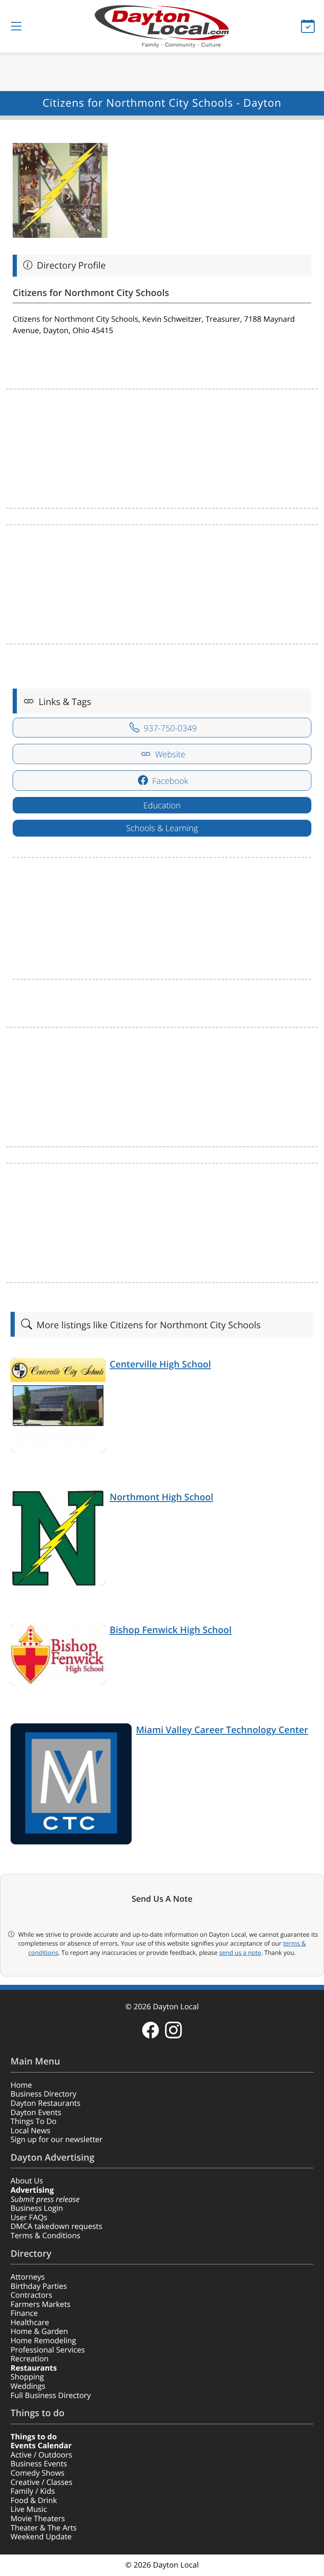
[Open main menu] (16, 26)
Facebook (169, 781)
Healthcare (30, 2323)
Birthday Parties (39, 2286)
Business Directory (43, 2094)
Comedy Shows (38, 2473)
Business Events (39, 2464)
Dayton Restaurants (46, 2103)
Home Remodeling (43, 2341)
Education (162, 805)
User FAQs (29, 2218)
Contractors (31, 2295)
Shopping (27, 2377)
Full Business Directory (51, 2396)
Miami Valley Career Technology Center (222, 1730)
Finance (24, 2313)
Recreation (30, 2359)
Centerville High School (160, 1364)
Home (21, 2085)
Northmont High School (162, 1497)
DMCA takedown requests (56, 2226)
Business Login (37, 2208)
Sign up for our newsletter (57, 2140)
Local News (30, 2131)
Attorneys (28, 2277)
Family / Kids (33, 2491)
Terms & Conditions (45, 2236)
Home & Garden (39, 2331)
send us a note (240, 1953)
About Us (27, 2181)
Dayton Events (36, 2113)
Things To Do (34, 2121)
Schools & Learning (162, 828)
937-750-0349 (169, 728)
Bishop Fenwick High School (171, 1630)
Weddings (28, 2386)
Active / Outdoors (41, 2455)
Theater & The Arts (44, 2528)
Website (169, 754)
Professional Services (48, 2350)
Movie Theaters (38, 2519)
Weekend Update (41, 2537)
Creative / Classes (42, 2482)
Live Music (29, 2509)
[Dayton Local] (162, 26)
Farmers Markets (40, 2304)
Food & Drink (34, 2501)
